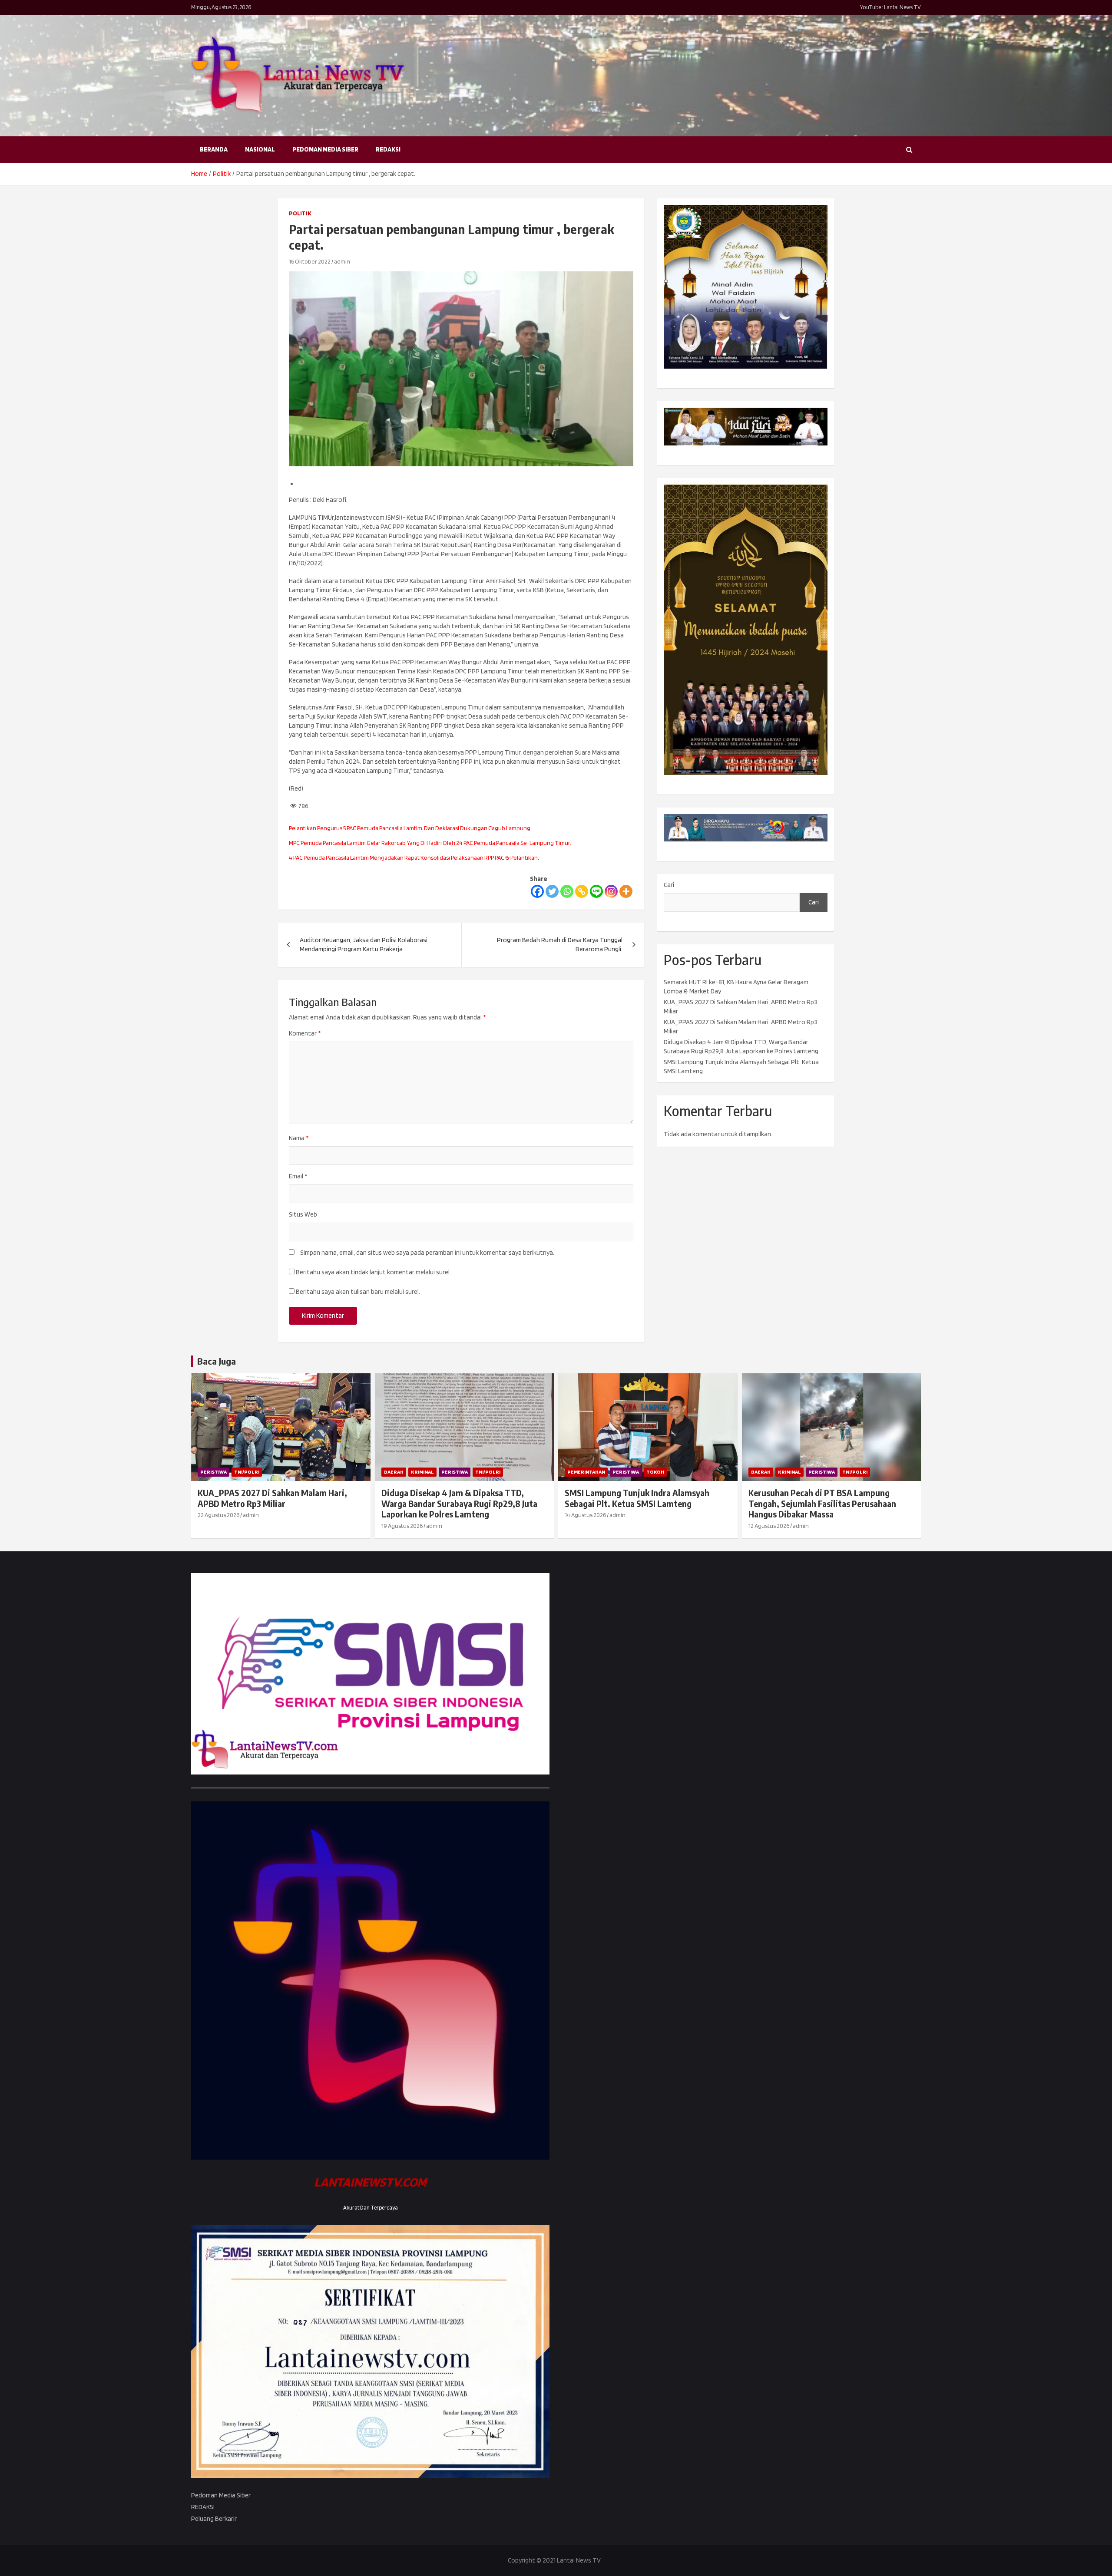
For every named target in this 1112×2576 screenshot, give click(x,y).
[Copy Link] (582, 891)
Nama (299, 1138)
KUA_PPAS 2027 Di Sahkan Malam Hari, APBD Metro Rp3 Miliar (272, 1498)
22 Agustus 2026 (218, 1515)
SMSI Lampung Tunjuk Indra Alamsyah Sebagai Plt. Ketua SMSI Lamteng (637, 1498)
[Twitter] (552, 891)
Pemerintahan (586, 1472)
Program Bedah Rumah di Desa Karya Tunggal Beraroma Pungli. (560, 945)
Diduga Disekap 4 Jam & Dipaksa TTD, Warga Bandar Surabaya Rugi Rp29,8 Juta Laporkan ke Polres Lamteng (459, 1503)
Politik (300, 213)
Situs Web (303, 1214)
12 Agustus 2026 (769, 1526)
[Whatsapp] (567, 891)
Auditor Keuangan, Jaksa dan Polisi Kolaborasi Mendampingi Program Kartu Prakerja (364, 945)
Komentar (305, 1033)
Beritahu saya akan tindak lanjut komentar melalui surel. (373, 1272)
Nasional (260, 149)
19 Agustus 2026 (402, 1526)
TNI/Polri (247, 1472)
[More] (626, 891)
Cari (669, 885)
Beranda (214, 149)
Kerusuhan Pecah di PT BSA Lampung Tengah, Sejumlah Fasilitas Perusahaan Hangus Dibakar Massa (822, 1503)
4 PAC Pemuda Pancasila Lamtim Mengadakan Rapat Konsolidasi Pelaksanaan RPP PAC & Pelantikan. (414, 858)
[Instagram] (611, 891)
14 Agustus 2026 (585, 1515)
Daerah (394, 1472)
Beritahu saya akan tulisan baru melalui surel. (358, 1292)
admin (342, 261)
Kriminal (422, 1472)
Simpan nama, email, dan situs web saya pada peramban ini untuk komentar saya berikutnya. (427, 1253)
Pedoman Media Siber (325, 149)
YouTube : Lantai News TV (890, 7)
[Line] (596, 891)
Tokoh (655, 1472)
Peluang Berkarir (214, 2519)
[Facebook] (537, 891)
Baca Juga (217, 1361)
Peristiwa (213, 1472)
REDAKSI (388, 149)
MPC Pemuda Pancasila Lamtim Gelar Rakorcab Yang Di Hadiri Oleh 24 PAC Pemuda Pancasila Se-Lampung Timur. (430, 843)
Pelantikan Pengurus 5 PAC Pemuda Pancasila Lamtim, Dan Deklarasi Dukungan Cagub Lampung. (410, 828)
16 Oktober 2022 (310, 261)
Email (298, 1176)
